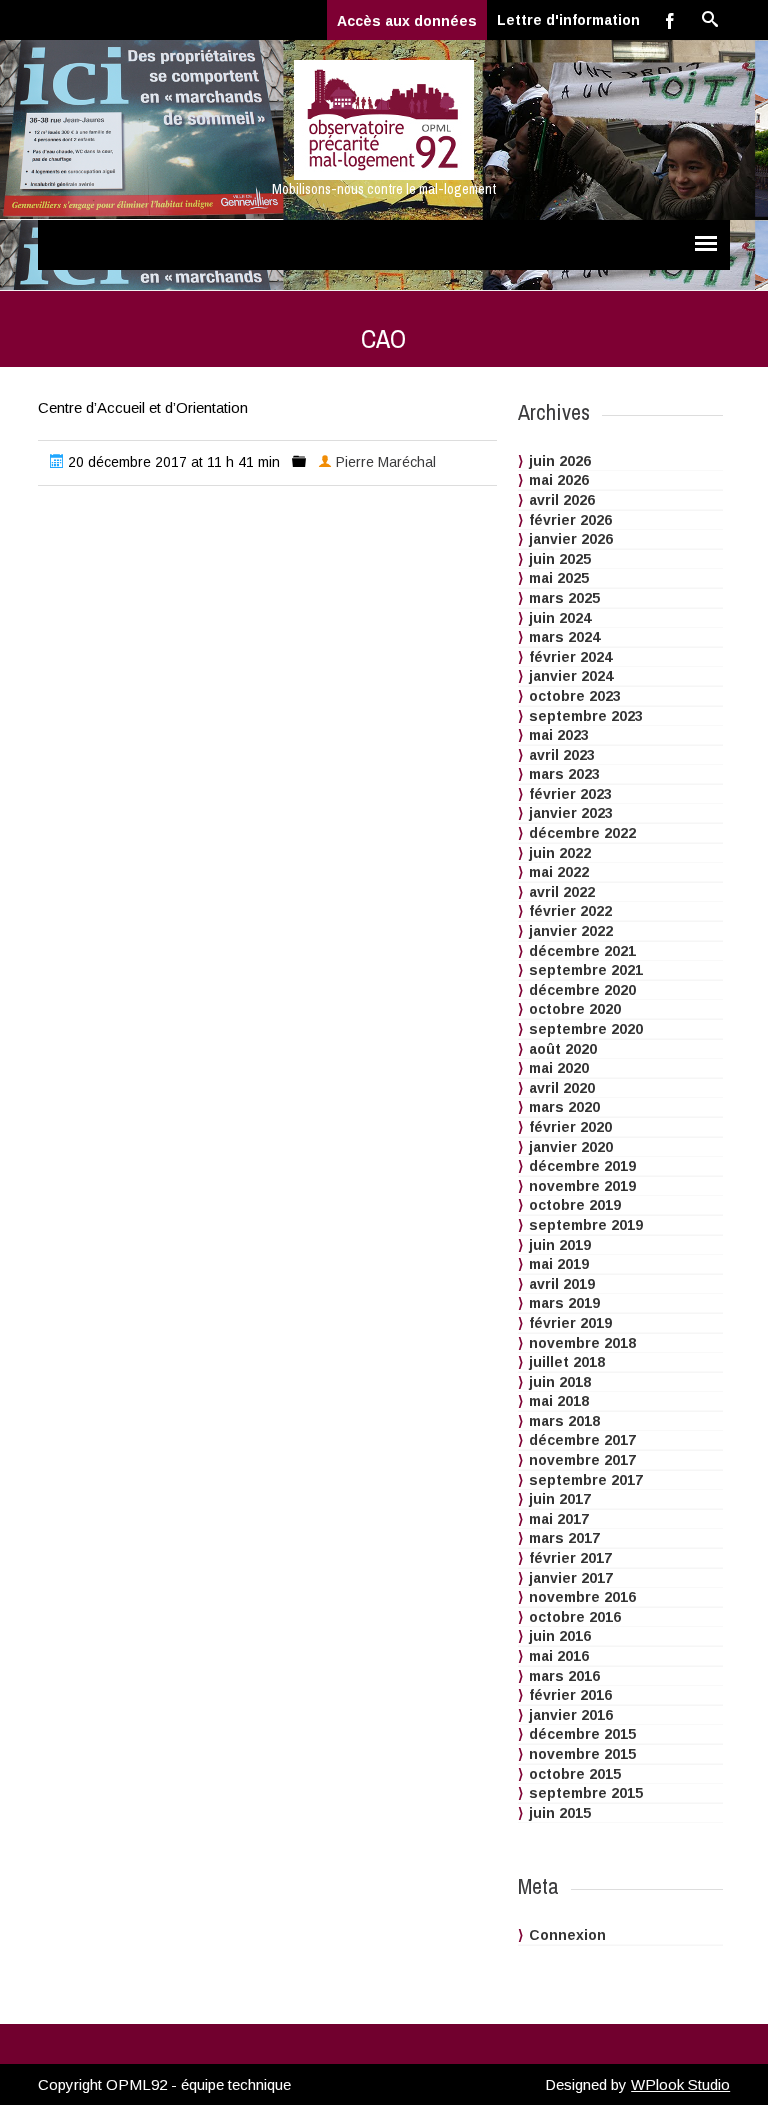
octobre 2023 (575, 696)
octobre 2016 (575, 1617)
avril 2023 (562, 755)
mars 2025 (564, 598)
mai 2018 (559, 1401)
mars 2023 (564, 774)
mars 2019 (564, 1303)
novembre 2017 (582, 1460)
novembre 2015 (582, 1754)
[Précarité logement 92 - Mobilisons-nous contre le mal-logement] (384, 120)
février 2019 (570, 1323)
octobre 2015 (575, 1774)
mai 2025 (559, 578)
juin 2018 (560, 1382)
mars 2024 (564, 637)
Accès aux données (407, 21)
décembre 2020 (582, 990)
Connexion (567, 1935)
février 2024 (570, 657)
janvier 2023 (571, 813)
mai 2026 (559, 480)
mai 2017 (559, 1519)
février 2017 (570, 1558)
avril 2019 (562, 1284)
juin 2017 (560, 1499)
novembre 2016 (582, 1597)
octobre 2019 (575, 1205)
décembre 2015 (582, 1734)
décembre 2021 (582, 951)
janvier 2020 (571, 1147)
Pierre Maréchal (386, 462)
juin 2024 (560, 618)
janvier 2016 (571, 1715)
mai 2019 (559, 1264)
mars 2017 (564, 1538)
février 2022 (570, 911)
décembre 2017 (582, 1440)
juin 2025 (560, 559)
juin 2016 (560, 1636)
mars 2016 (564, 1676)
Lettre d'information (568, 20)
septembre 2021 (586, 970)
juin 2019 (560, 1245)
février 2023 (570, 794)
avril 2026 (562, 500)
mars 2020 (564, 1107)
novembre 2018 (582, 1343)
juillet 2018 (567, 1362)
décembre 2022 (582, 833)
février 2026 (570, 520)
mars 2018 (564, 1421)
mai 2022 (559, 872)
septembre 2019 (586, 1225)
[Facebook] (670, 20)
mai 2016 (559, 1656)
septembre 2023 (586, 716)
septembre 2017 (586, 1480)
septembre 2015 (586, 1793)
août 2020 (563, 1049)
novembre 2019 (582, 1186)
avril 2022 (562, 892)
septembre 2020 (586, 1029)
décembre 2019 (582, 1166)
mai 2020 (559, 1068)
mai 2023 (559, 735)
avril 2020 (562, 1088)
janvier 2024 (571, 676)
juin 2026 (560, 461)
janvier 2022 (571, 931)
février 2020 (570, 1127)
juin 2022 (560, 853)
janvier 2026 (571, 539)
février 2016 (570, 1695)
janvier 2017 (571, 1578)
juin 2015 (560, 1813)
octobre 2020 (575, 1009)
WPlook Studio (680, 2084)
